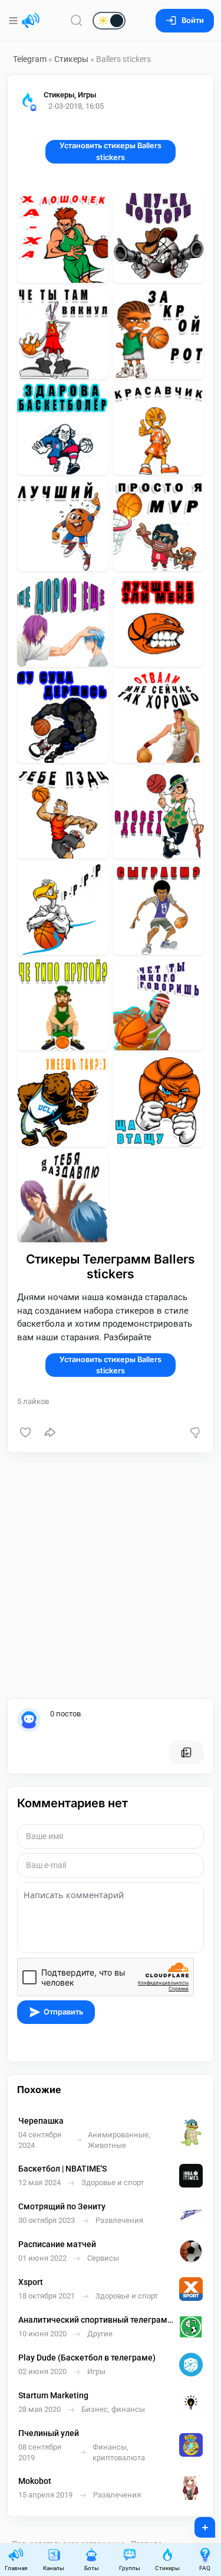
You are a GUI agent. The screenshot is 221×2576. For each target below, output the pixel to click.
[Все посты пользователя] (186, 1752)
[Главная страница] (31, 21)
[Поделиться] (50, 1432)
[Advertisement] (111, 1576)
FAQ (205, 2568)
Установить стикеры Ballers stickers (111, 151)
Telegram (30, 59)
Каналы (54, 2568)
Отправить (63, 2012)
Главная (16, 2568)
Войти (193, 20)
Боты (92, 2568)
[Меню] (14, 21)
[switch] (71, 21)
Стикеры (71, 59)
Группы (130, 2568)
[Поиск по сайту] (77, 20)
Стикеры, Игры (70, 95)
